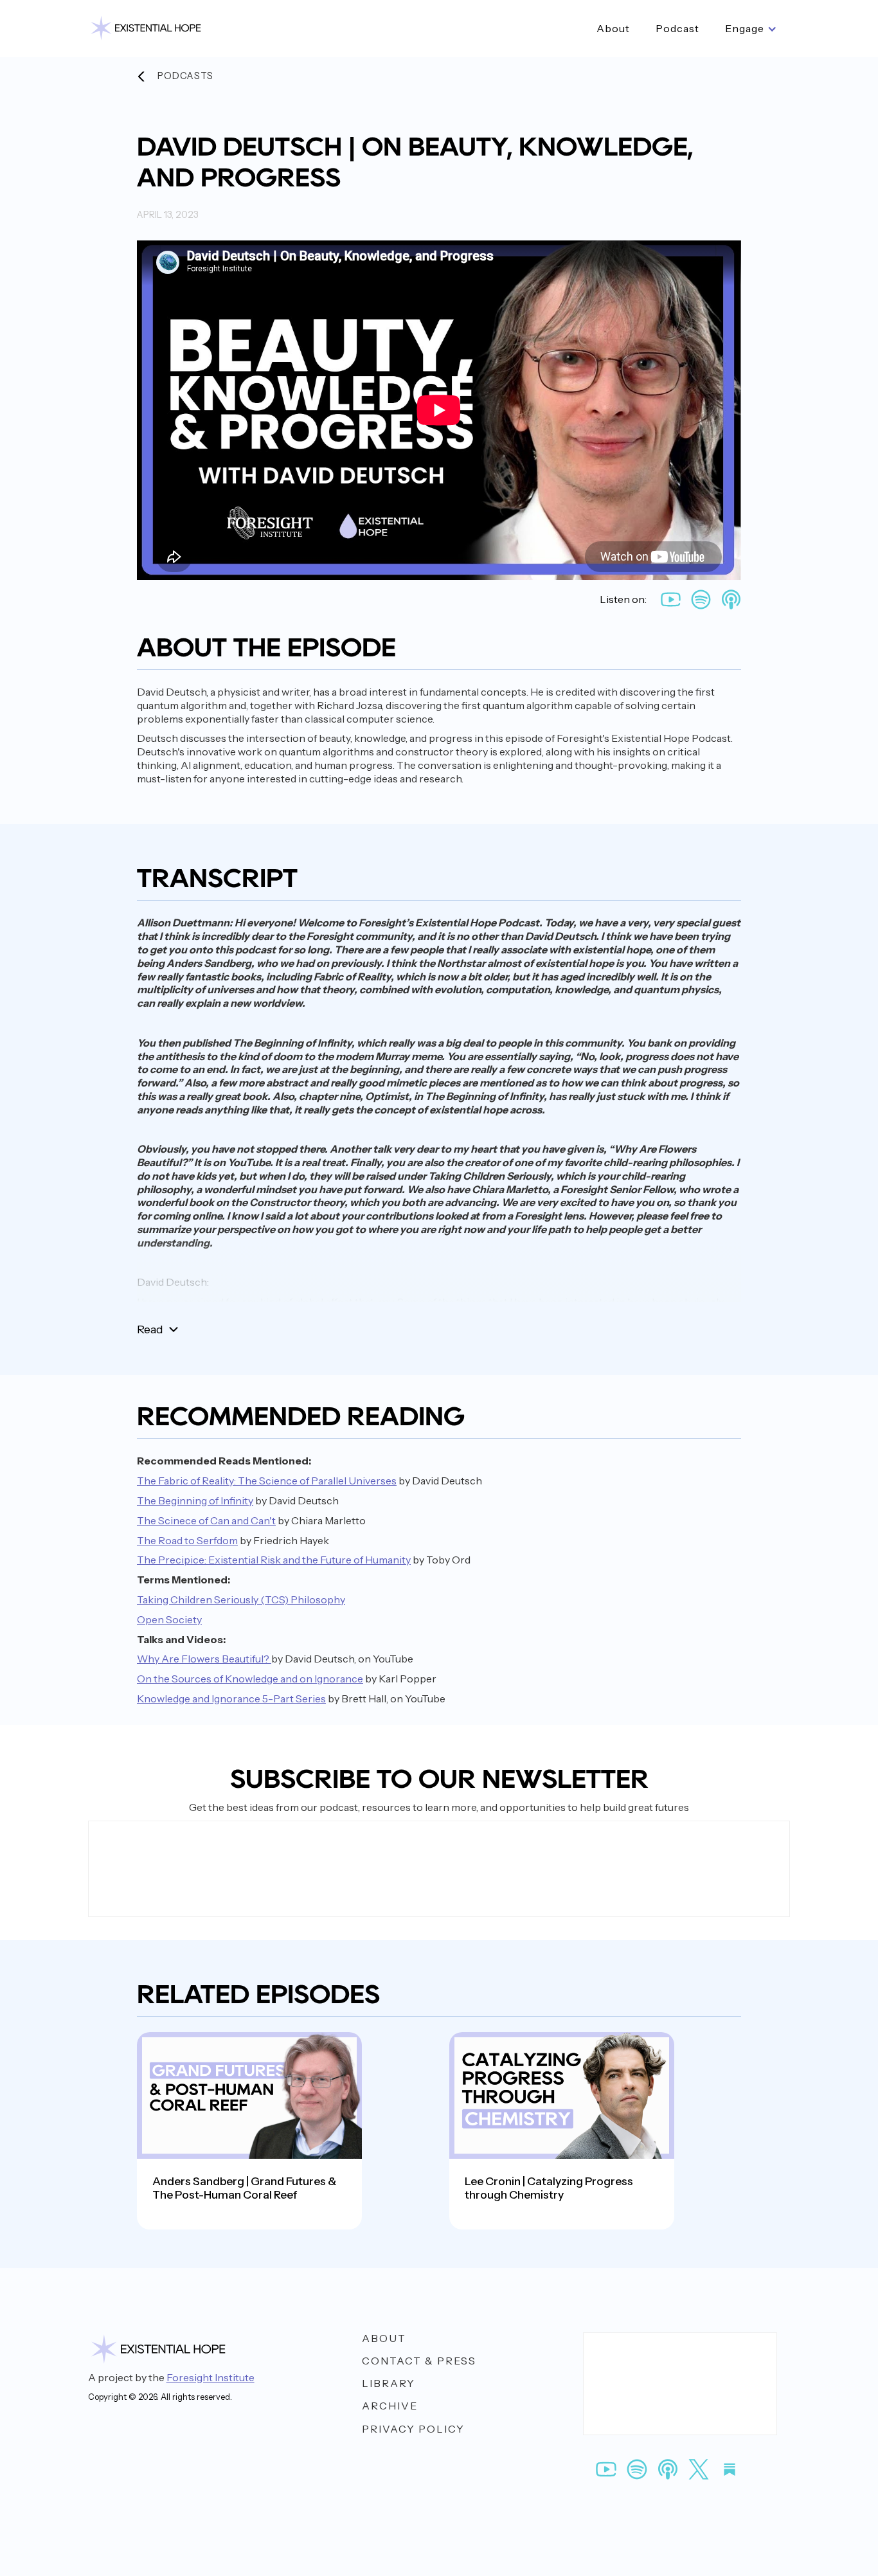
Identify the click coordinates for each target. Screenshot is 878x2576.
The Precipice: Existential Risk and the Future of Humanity (274, 1560)
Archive (390, 2406)
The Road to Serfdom (187, 1540)
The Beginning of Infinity (195, 1500)
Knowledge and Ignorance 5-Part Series (231, 1698)
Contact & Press (419, 2361)
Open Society (169, 1619)
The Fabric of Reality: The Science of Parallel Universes (267, 1481)
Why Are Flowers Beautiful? (204, 1659)
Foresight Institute (211, 2377)
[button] (751, 29)
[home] (146, 29)
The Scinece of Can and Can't (206, 1520)
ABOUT (384, 2338)
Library (389, 2383)
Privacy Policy (413, 2429)
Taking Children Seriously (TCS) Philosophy (241, 1599)
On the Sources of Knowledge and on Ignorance (250, 1679)
